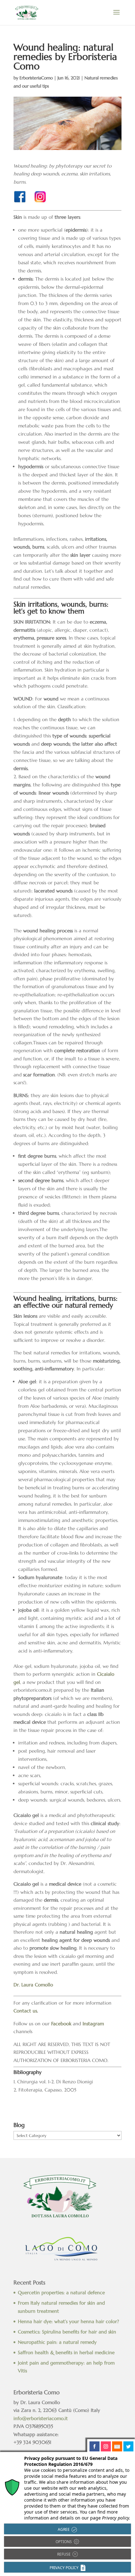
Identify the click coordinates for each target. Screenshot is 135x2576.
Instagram (93, 2024)
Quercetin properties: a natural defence (61, 2292)
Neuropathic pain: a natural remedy (57, 2342)
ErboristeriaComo (36, 78)
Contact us (25, 2011)
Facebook (61, 2024)
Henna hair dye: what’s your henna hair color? (68, 2321)
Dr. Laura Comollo (33, 1985)
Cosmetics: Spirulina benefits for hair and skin (67, 2332)
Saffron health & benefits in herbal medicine (66, 2352)
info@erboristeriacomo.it (41, 2418)
